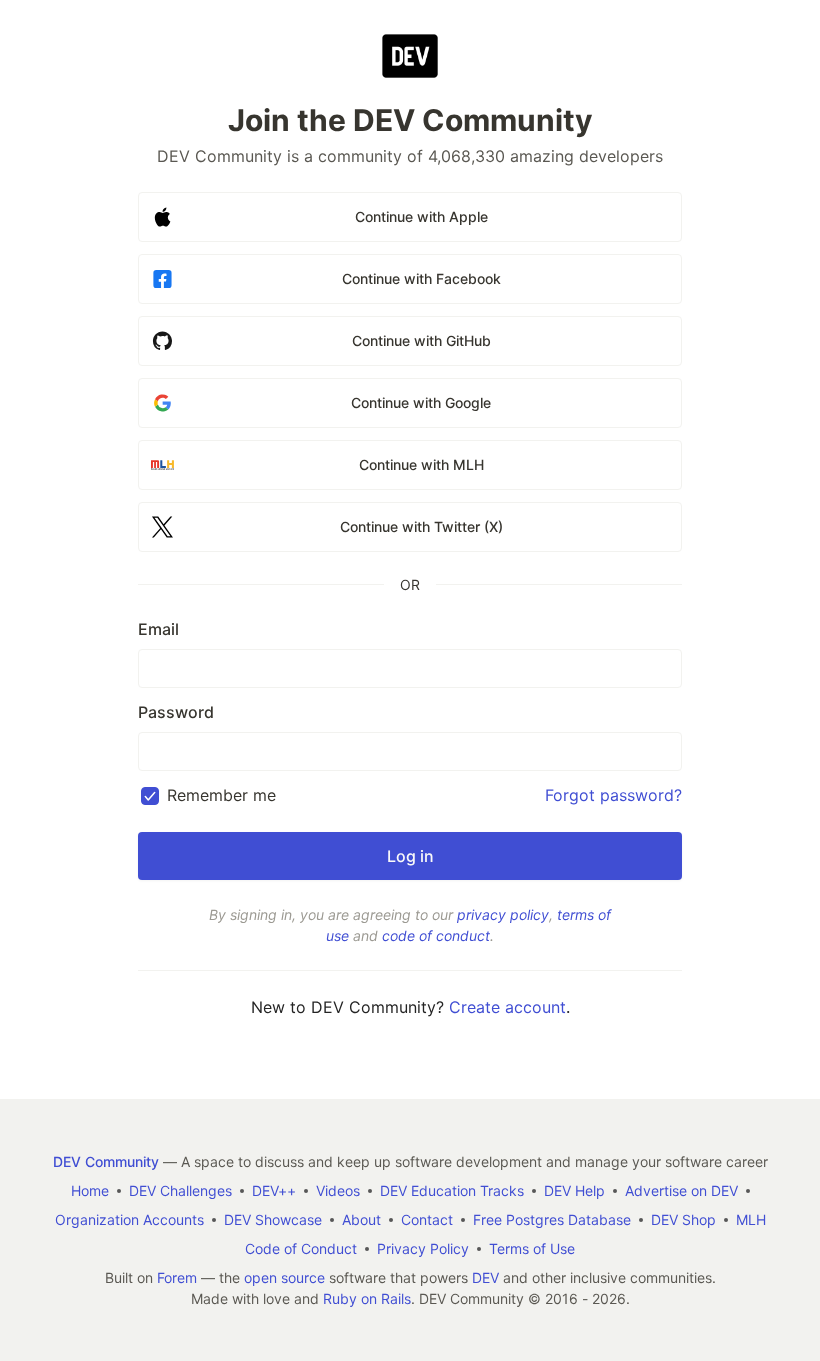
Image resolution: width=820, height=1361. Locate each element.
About (361, 1219)
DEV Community (106, 1161)
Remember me (221, 795)
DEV (485, 1277)
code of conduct (436, 935)
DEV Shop (683, 1219)
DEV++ (274, 1190)
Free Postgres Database (552, 1219)
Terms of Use (532, 1248)
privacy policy (503, 914)
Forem (177, 1277)
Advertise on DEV (681, 1190)
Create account (507, 1007)
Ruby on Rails (367, 1298)
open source (284, 1277)
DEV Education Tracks (452, 1190)
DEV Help (574, 1190)
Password (176, 712)
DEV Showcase (273, 1219)
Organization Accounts (129, 1219)
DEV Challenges (180, 1190)
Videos (338, 1190)
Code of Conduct (301, 1248)
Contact (427, 1219)
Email (158, 629)
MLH (751, 1219)
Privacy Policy (423, 1248)
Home (90, 1190)
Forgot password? (613, 795)
